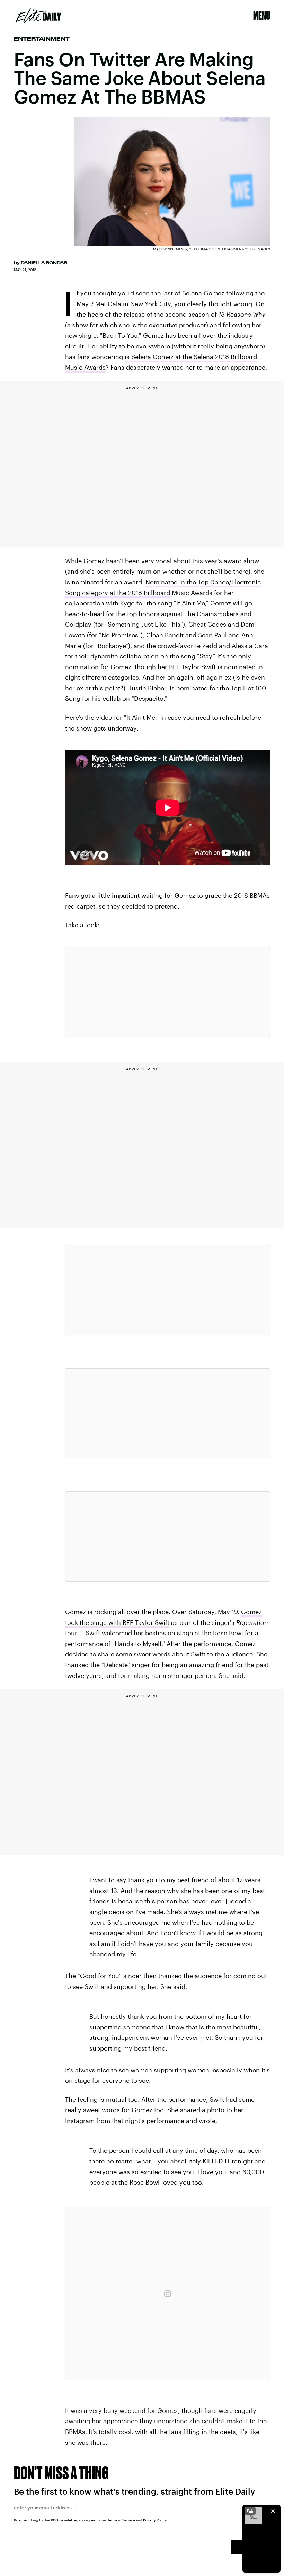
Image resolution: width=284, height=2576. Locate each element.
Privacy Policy (155, 2520)
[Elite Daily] (38, 16)
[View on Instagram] (168, 2294)
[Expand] (250, 2511)
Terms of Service (121, 2520)
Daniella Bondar (44, 263)
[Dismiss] (273, 2511)
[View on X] (168, 992)
